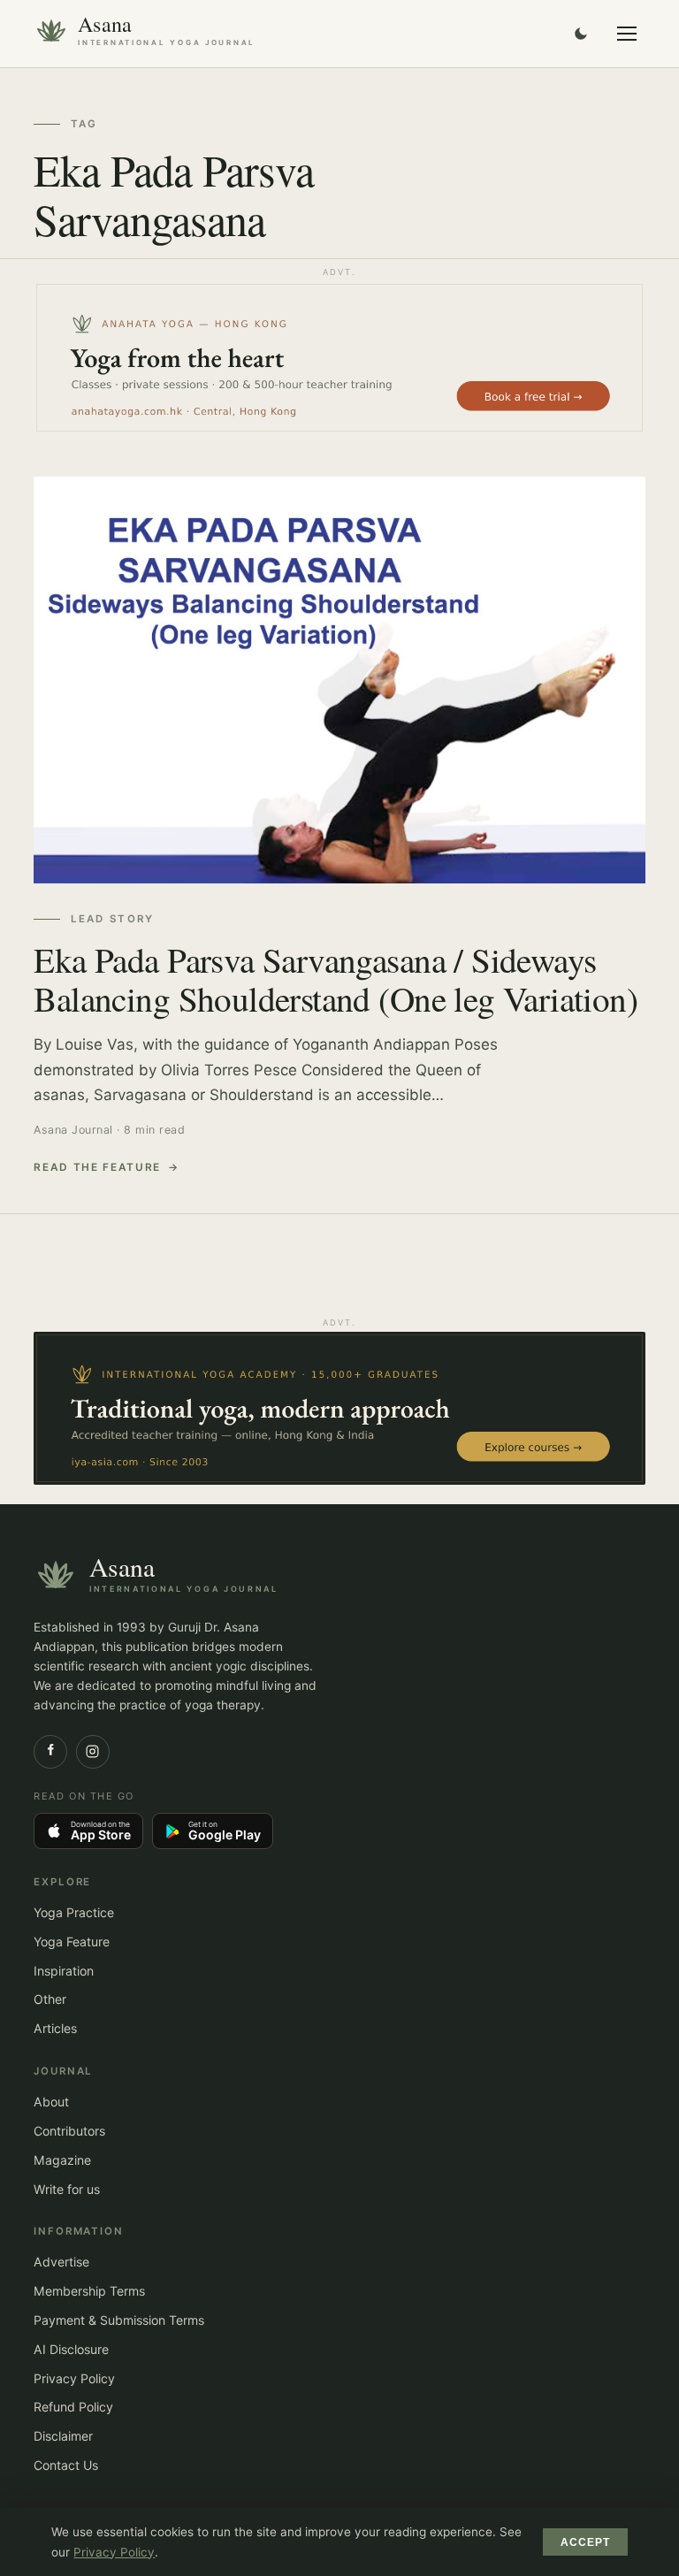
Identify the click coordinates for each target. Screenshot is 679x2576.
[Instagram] (93, 1752)
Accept (586, 2542)
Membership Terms (89, 2291)
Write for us (67, 2189)
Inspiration (64, 1971)
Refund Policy (73, 2407)
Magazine (62, 2160)
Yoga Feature (72, 1942)
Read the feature (97, 1167)
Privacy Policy (74, 2378)
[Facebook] (50, 1752)
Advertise (61, 2262)
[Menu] (627, 34)
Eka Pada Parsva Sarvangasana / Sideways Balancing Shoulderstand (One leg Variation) (336, 979)
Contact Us (66, 2465)
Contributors (69, 2131)
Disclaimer (63, 2436)
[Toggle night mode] (581, 34)
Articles (55, 2028)
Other (50, 1999)
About (51, 2102)
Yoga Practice (74, 1912)
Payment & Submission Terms (119, 2320)
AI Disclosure (71, 2349)
